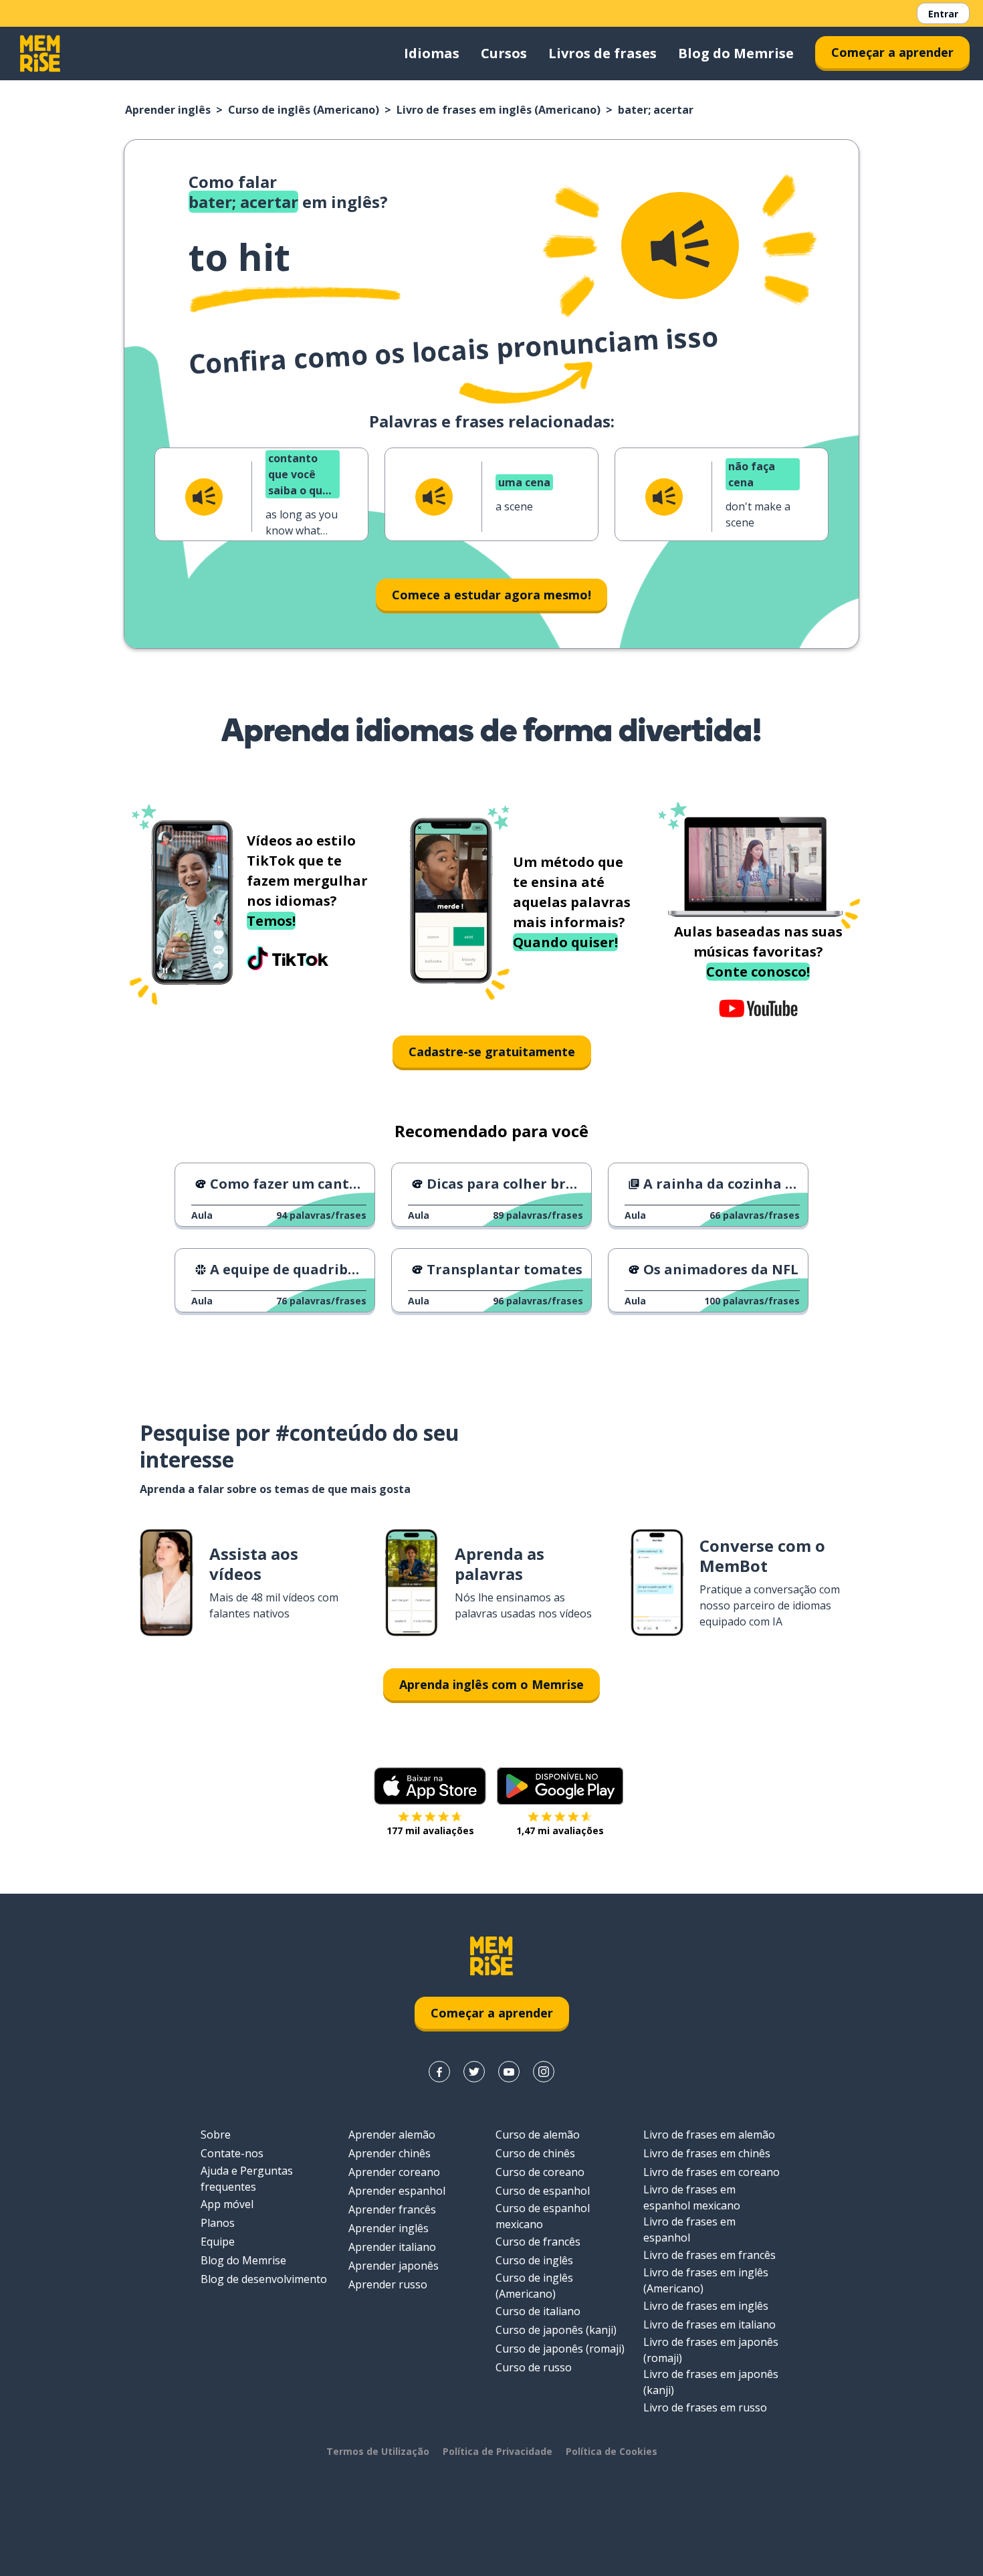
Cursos (504, 53)
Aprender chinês (390, 2153)
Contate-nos (232, 2153)
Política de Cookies (612, 2451)
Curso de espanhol (543, 2191)
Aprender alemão (392, 2135)
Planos (218, 2223)
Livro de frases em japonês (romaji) (711, 2350)
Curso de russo (534, 2367)
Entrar (943, 14)
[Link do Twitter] (474, 2072)
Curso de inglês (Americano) (304, 110)
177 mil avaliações (430, 1830)
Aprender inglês (168, 110)
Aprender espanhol (397, 2191)
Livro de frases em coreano (712, 2172)
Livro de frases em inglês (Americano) (499, 110)
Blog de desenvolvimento (264, 2279)
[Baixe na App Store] (430, 1786)
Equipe (218, 2242)
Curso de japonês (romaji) (560, 2349)
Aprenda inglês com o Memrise (491, 1684)
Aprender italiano (392, 2247)
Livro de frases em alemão (709, 2135)
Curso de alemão (538, 2135)
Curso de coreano (540, 2172)
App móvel (227, 2204)
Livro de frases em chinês (707, 2153)
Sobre (216, 2135)
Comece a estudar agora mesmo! (491, 595)
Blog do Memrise (736, 53)
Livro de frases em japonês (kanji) (711, 2382)
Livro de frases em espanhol (689, 2230)
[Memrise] (40, 54)
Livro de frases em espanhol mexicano (692, 2197)
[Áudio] (680, 245)
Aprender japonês (394, 2266)
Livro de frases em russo (705, 2407)
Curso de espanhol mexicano (543, 2216)
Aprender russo (388, 2284)
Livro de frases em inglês (706, 2306)
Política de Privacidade (498, 2451)
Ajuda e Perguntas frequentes (247, 2179)
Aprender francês (392, 2209)
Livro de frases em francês (709, 2255)
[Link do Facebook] (439, 2072)
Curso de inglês (534, 2260)
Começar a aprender (892, 52)
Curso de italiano (538, 2311)
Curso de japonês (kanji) (556, 2330)
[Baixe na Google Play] (560, 1786)
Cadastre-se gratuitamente (492, 1052)
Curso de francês (538, 2242)
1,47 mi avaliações (560, 1830)
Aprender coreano (394, 2172)
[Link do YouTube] (509, 2072)
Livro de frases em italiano (709, 2324)
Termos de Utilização (378, 2451)
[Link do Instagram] (544, 2072)
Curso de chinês (535, 2153)
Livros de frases (603, 53)
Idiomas (432, 53)
